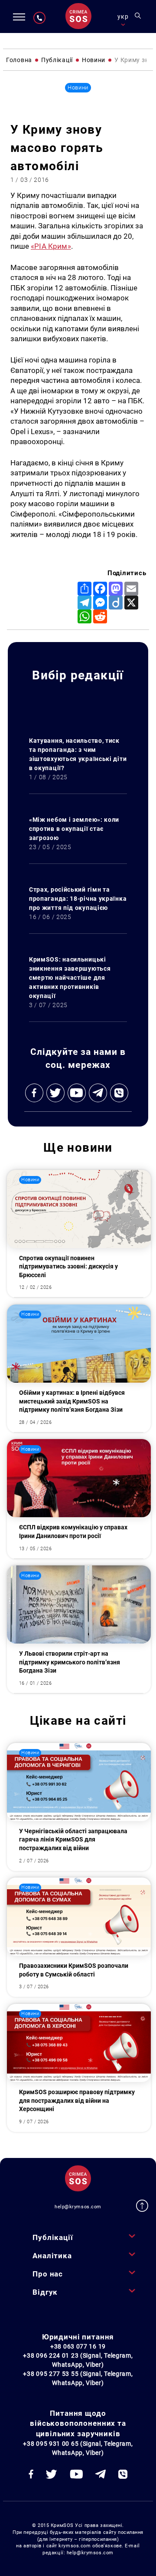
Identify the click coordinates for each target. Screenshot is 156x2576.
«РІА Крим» (51, 246)
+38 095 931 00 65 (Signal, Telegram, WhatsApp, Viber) (78, 2448)
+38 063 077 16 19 (78, 2346)
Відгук (45, 2292)
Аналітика (52, 2256)
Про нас (48, 2274)
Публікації (53, 2237)
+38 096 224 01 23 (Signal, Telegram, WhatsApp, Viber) (78, 2360)
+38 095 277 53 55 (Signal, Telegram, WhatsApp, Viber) (78, 2378)
